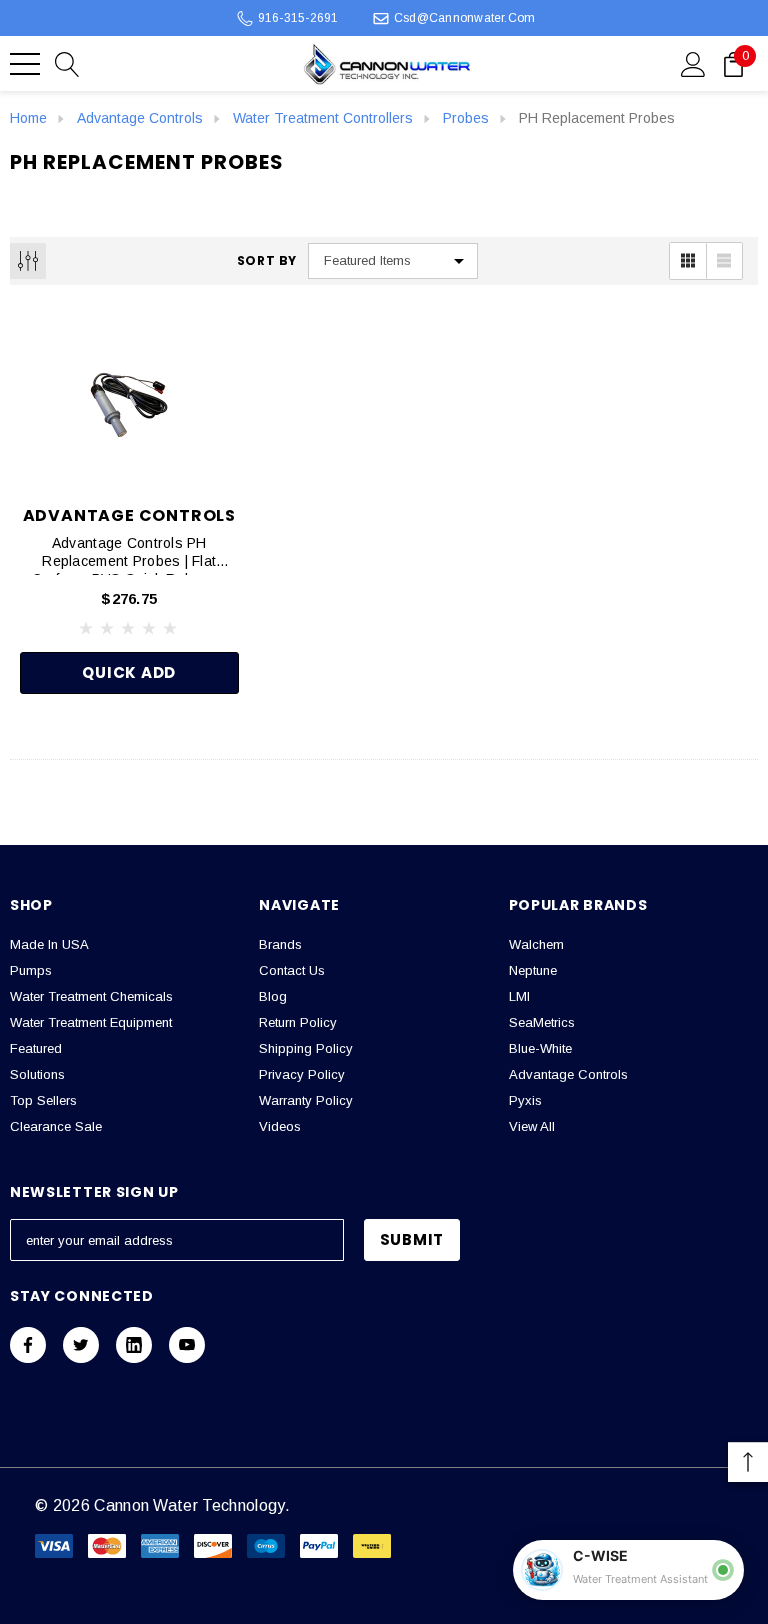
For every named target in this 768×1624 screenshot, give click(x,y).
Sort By (267, 261)
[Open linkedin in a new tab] (134, 1345)
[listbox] (393, 261)
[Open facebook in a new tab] (28, 1345)
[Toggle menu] (25, 64)
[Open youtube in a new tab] (187, 1345)
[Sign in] (693, 63)
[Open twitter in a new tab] (81, 1345)
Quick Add (129, 672)
